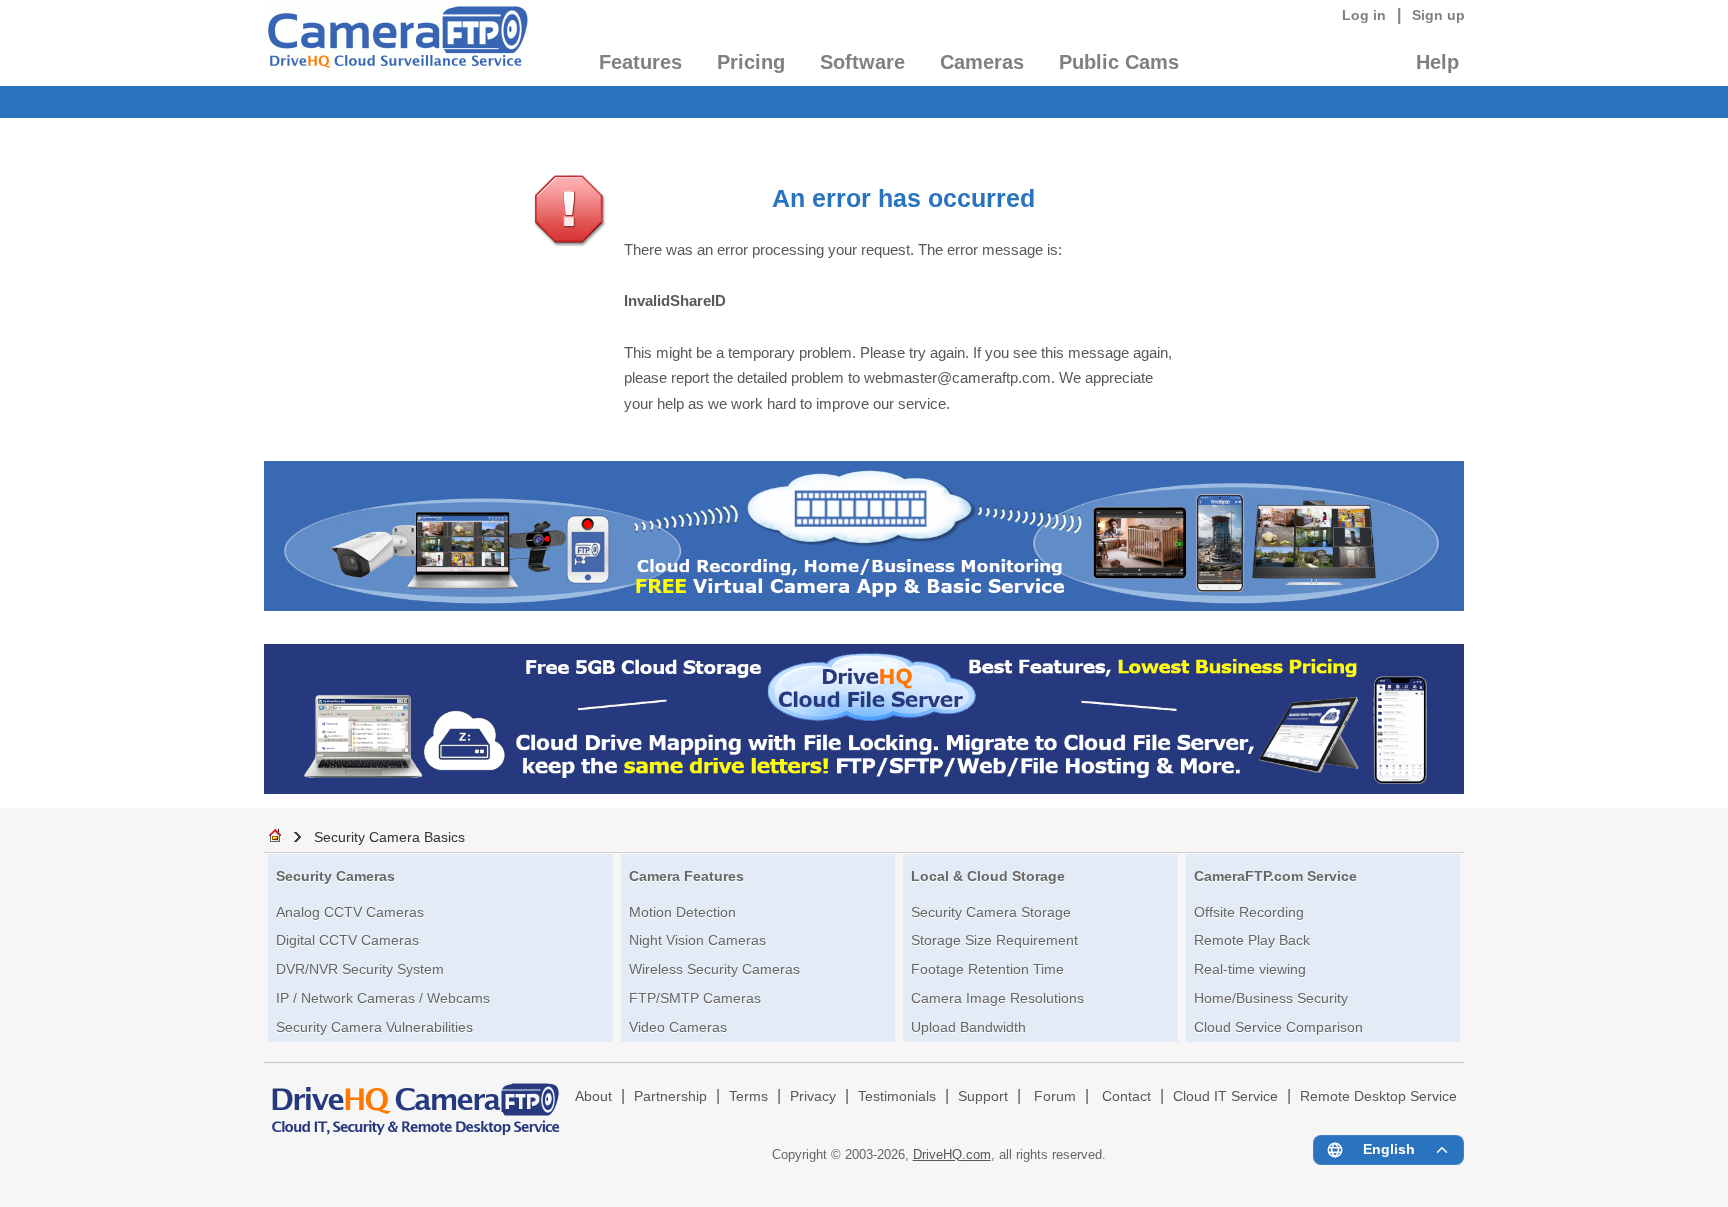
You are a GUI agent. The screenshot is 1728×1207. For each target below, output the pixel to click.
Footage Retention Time (987, 969)
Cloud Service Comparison (1278, 1027)
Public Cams (1119, 62)
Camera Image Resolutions (997, 998)
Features (640, 62)
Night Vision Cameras (697, 940)
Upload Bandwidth (968, 1027)
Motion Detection (682, 912)
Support (983, 1096)
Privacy (813, 1096)
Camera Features (686, 876)
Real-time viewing (1250, 969)
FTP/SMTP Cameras (695, 998)
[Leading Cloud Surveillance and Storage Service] (864, 605)
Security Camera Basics (389, 837)
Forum (1055, 1096)
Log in (1364, 15)
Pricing (751, 62)
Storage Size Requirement (994, 940)
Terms (748, 1096)
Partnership (670, 1096)
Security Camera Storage (991, 912)
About (593, 1096)
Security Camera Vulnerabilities (374, 1027)
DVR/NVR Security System (360, 969)
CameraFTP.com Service (1275, 876)
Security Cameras (335, 876)
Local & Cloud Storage (988, 876)
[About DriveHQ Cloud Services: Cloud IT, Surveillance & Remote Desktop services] (416, 1100)
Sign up (1438, 15)
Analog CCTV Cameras (350, 912)
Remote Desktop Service (1378, 1096)
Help (1437, 62)
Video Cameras (678, 1027)
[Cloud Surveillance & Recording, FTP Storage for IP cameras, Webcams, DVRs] (396, 43)
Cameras (982, 62)
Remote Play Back (1252, 940)
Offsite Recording (1249, 912)
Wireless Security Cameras (714, 969)
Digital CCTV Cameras (347, 940)
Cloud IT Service (1225, 1096)
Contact (1126, 1096)
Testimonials (897, 1096)
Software (862, 62)
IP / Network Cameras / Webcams (383, 998)
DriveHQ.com (952, 1154)
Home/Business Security (1271, 998)
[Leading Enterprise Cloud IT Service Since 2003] (864, 788)
